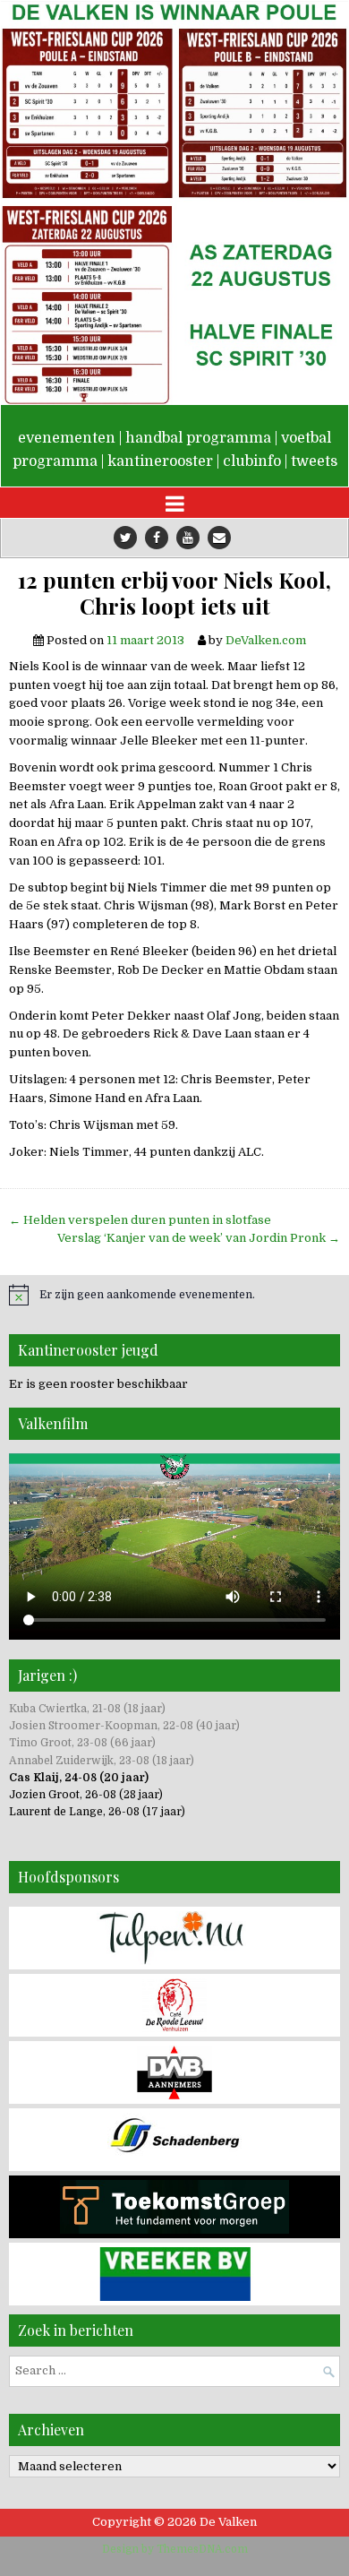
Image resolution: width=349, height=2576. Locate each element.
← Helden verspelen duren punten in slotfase (140, 1220)
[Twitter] (125, 538)
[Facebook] (157, 538)
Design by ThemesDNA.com (175, 2549)
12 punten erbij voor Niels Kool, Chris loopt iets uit (174, 593)
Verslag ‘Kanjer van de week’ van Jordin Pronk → (199, 1238)
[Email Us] (219, 538)
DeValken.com (266, 640)
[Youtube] (188, 538)
